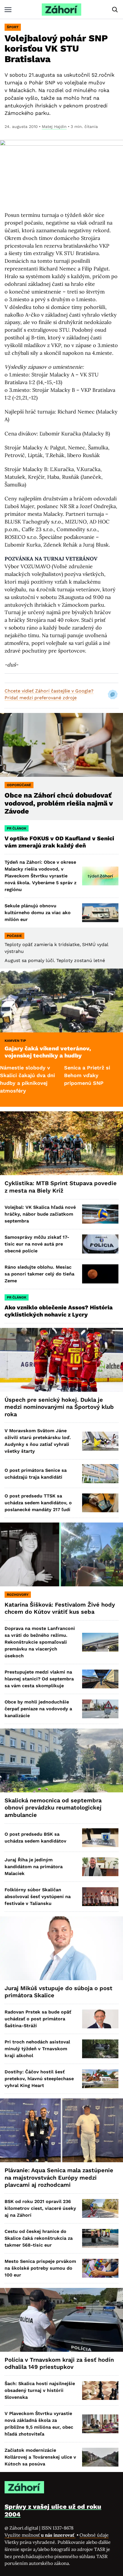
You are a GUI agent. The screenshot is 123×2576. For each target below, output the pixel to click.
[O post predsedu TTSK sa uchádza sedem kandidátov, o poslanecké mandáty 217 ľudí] (100, 1503)
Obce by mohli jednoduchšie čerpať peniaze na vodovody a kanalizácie (38, 1709)
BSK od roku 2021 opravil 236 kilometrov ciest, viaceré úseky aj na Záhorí (40, 2208)
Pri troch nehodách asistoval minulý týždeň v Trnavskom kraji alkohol (37, 2049)
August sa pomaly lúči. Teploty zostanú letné (55, 960)
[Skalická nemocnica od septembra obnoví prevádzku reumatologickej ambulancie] (61, 1760)
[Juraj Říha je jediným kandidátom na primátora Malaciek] (100, 1867)
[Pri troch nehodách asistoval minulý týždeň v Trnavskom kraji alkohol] (100, 2049)
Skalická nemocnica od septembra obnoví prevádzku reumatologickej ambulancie (53, 1808)
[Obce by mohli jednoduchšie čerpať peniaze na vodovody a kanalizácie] (100, 1709)
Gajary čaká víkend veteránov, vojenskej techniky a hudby (48, 1052)
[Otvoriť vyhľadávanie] (115, 10)
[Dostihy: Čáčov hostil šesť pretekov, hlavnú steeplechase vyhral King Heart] (100, 2079)
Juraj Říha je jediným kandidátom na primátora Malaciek (34, 1867)
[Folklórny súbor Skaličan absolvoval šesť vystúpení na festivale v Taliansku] (100, 1897)
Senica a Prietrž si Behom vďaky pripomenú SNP (56, 1075)
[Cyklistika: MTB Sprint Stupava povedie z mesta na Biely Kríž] (61, 1143)
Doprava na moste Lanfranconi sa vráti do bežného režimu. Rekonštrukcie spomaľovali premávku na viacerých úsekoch (40, 1642)
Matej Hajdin (54, 127)
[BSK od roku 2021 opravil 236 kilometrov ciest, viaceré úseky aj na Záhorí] (100, 2208)
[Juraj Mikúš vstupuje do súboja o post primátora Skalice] (61, 1948)
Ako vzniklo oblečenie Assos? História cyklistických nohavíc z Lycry (59, 1311)
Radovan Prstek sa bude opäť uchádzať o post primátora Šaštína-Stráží (38, 2019)
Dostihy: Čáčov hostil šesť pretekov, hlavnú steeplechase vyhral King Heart (39, 2079)
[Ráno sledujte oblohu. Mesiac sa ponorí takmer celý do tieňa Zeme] (100, 1274)
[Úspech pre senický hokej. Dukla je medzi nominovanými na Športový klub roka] (61, 1360)
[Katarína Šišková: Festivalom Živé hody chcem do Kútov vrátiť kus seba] (61, 1554)
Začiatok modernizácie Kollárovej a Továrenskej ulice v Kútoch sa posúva (40, 2457)
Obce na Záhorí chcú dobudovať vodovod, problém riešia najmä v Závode (59, 803)
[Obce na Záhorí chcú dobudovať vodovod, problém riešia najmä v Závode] (61, 745)
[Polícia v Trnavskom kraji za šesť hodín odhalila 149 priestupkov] (61, 2320)
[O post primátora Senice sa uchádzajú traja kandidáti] (100, 1474)
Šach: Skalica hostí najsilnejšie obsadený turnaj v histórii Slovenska (40, 2390)
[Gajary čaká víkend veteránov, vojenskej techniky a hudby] (61, 1000)
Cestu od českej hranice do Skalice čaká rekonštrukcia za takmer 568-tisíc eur (39, 2238)
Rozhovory (18, 1595)
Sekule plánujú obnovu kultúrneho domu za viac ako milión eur (38, 913)
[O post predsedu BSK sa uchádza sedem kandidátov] (100, 1838)
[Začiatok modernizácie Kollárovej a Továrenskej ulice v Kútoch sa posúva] (100, 2457)
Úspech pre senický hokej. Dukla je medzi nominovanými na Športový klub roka (59, 1407)
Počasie (14, 936)
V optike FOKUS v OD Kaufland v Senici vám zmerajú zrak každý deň (59, 842)
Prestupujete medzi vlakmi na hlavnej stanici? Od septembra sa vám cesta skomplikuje (39, 1679)
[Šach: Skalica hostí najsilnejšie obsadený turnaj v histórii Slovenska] (100, 2390)
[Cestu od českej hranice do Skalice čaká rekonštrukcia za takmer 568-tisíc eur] (100, 2238)
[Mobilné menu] (8, 10)
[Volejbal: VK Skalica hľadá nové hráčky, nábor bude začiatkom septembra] (100, 1214)
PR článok (17, 828)
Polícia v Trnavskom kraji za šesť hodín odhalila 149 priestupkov (59, 2363)
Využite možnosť (40, 2535)
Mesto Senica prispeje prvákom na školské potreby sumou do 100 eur (40, 2268)
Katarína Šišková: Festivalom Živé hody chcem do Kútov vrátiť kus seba (60, 1608)
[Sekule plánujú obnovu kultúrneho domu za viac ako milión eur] (100, 913)
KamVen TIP (15, 1041)
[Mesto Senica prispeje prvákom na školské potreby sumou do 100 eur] (100, 2268)
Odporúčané (19, 785)
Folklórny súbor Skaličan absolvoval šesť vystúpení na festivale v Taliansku (38, 1897)
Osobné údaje (94, 2535)
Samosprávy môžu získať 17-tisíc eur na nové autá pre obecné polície (37, 1244)
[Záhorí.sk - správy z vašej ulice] (61, 10)
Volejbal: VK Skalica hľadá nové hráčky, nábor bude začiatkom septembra (40, 1214)
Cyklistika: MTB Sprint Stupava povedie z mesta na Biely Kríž (61, 1187)
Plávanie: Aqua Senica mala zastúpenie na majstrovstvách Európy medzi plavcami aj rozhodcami (59, 2177)
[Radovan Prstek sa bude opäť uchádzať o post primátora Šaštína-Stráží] (100, 2019)
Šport (13, 27)
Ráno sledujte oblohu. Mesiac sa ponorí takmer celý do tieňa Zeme (39, 1274)
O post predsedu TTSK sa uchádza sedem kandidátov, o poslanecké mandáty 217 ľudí (38, 1503)
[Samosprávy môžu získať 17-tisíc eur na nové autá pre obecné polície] (100, 1244)
